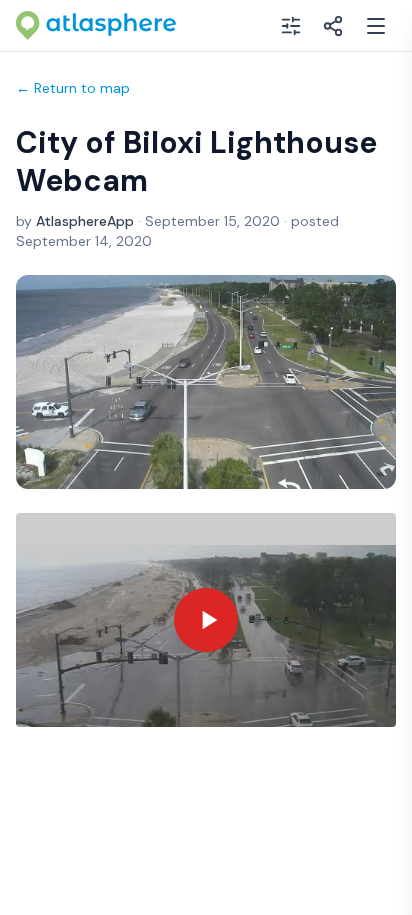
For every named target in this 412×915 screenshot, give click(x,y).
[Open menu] (376, 26)
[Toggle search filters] (291, 26)
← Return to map (73, 88)
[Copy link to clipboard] (333, 26)
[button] (206, 620)
